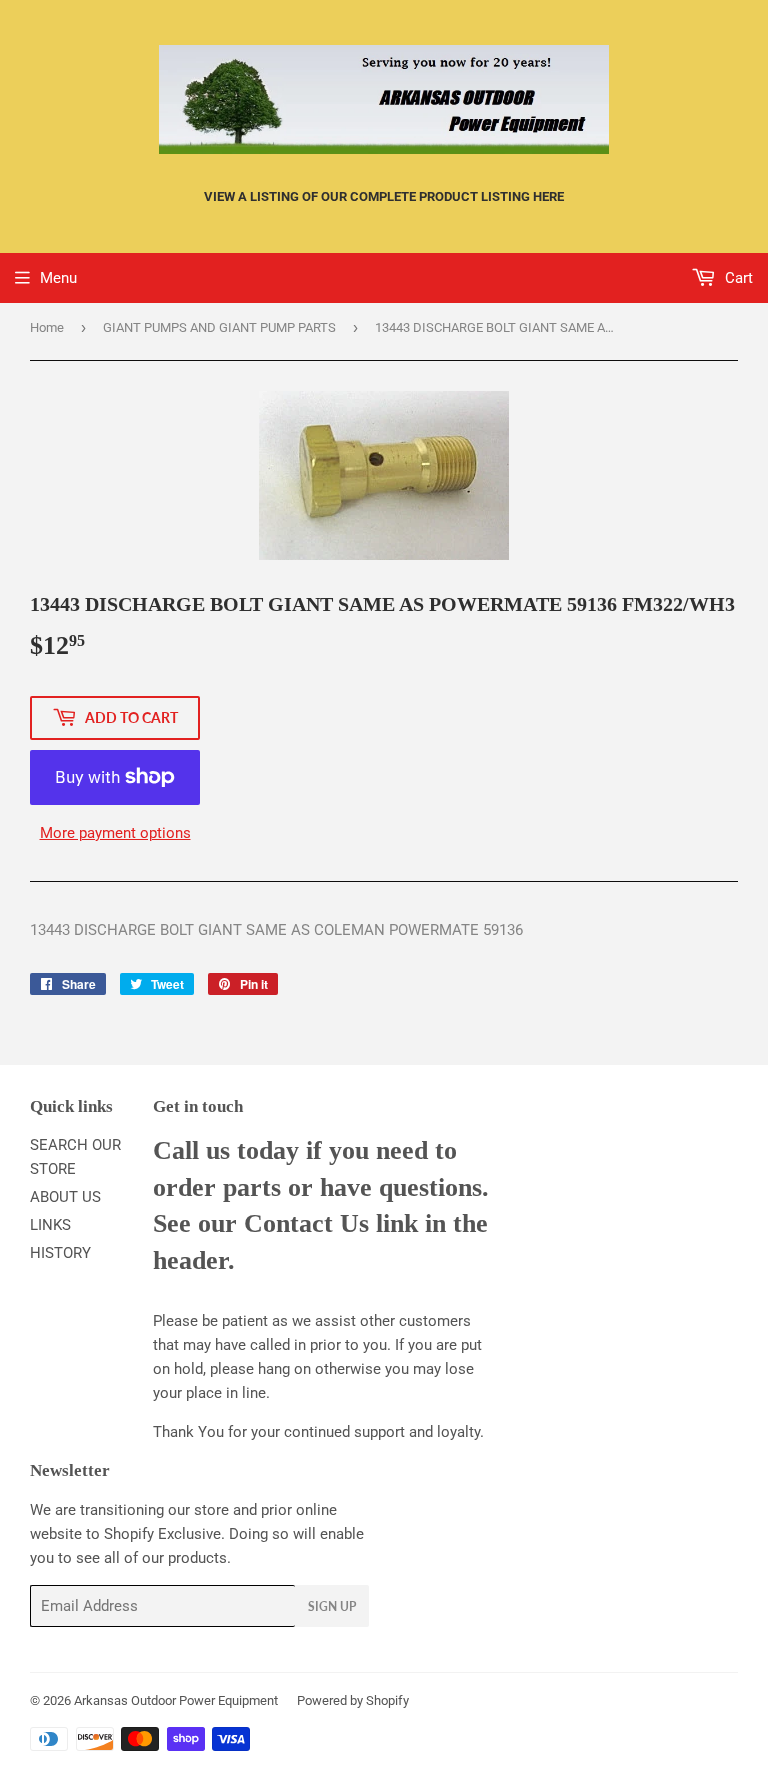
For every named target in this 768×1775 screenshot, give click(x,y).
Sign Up (332, 1606)
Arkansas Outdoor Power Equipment (176, 1700)
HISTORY (60, 1253)
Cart (737, 278)
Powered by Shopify (353, 1700)
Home (47, 327)
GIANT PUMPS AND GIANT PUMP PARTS (219, 327)
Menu (58, 278)
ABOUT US (65, 1197)
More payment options (115, 833)
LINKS (50, 1225)
